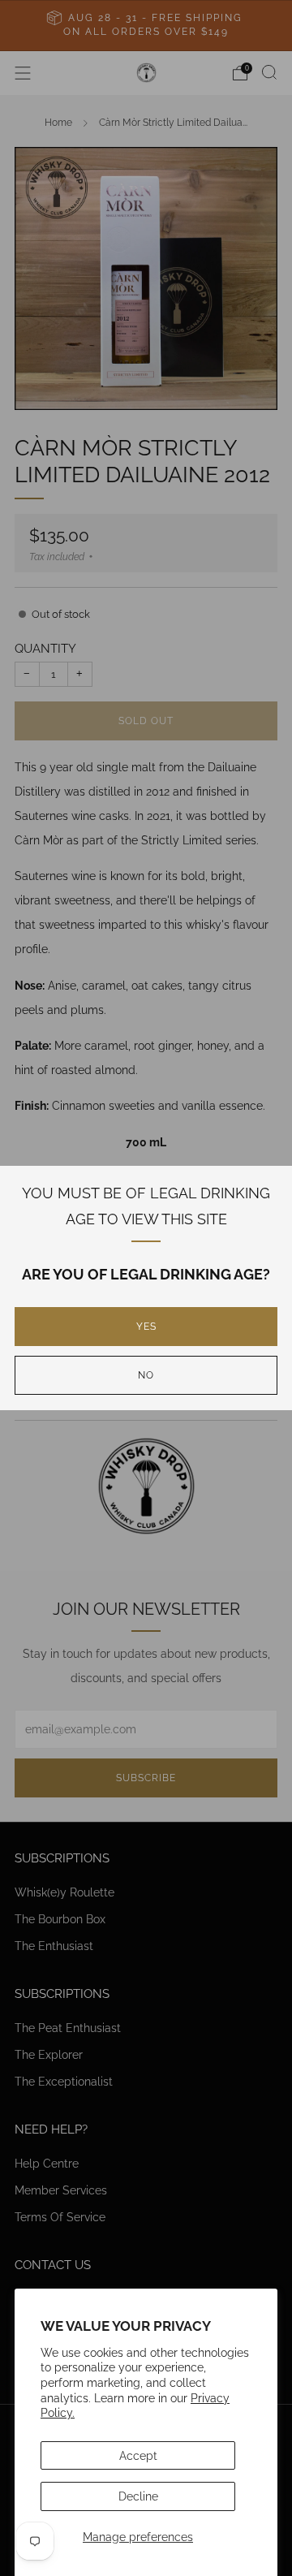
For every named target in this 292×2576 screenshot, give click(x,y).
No (146, 1375)
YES (146, 1327)
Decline (138, 2496)
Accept (138, 2455)
